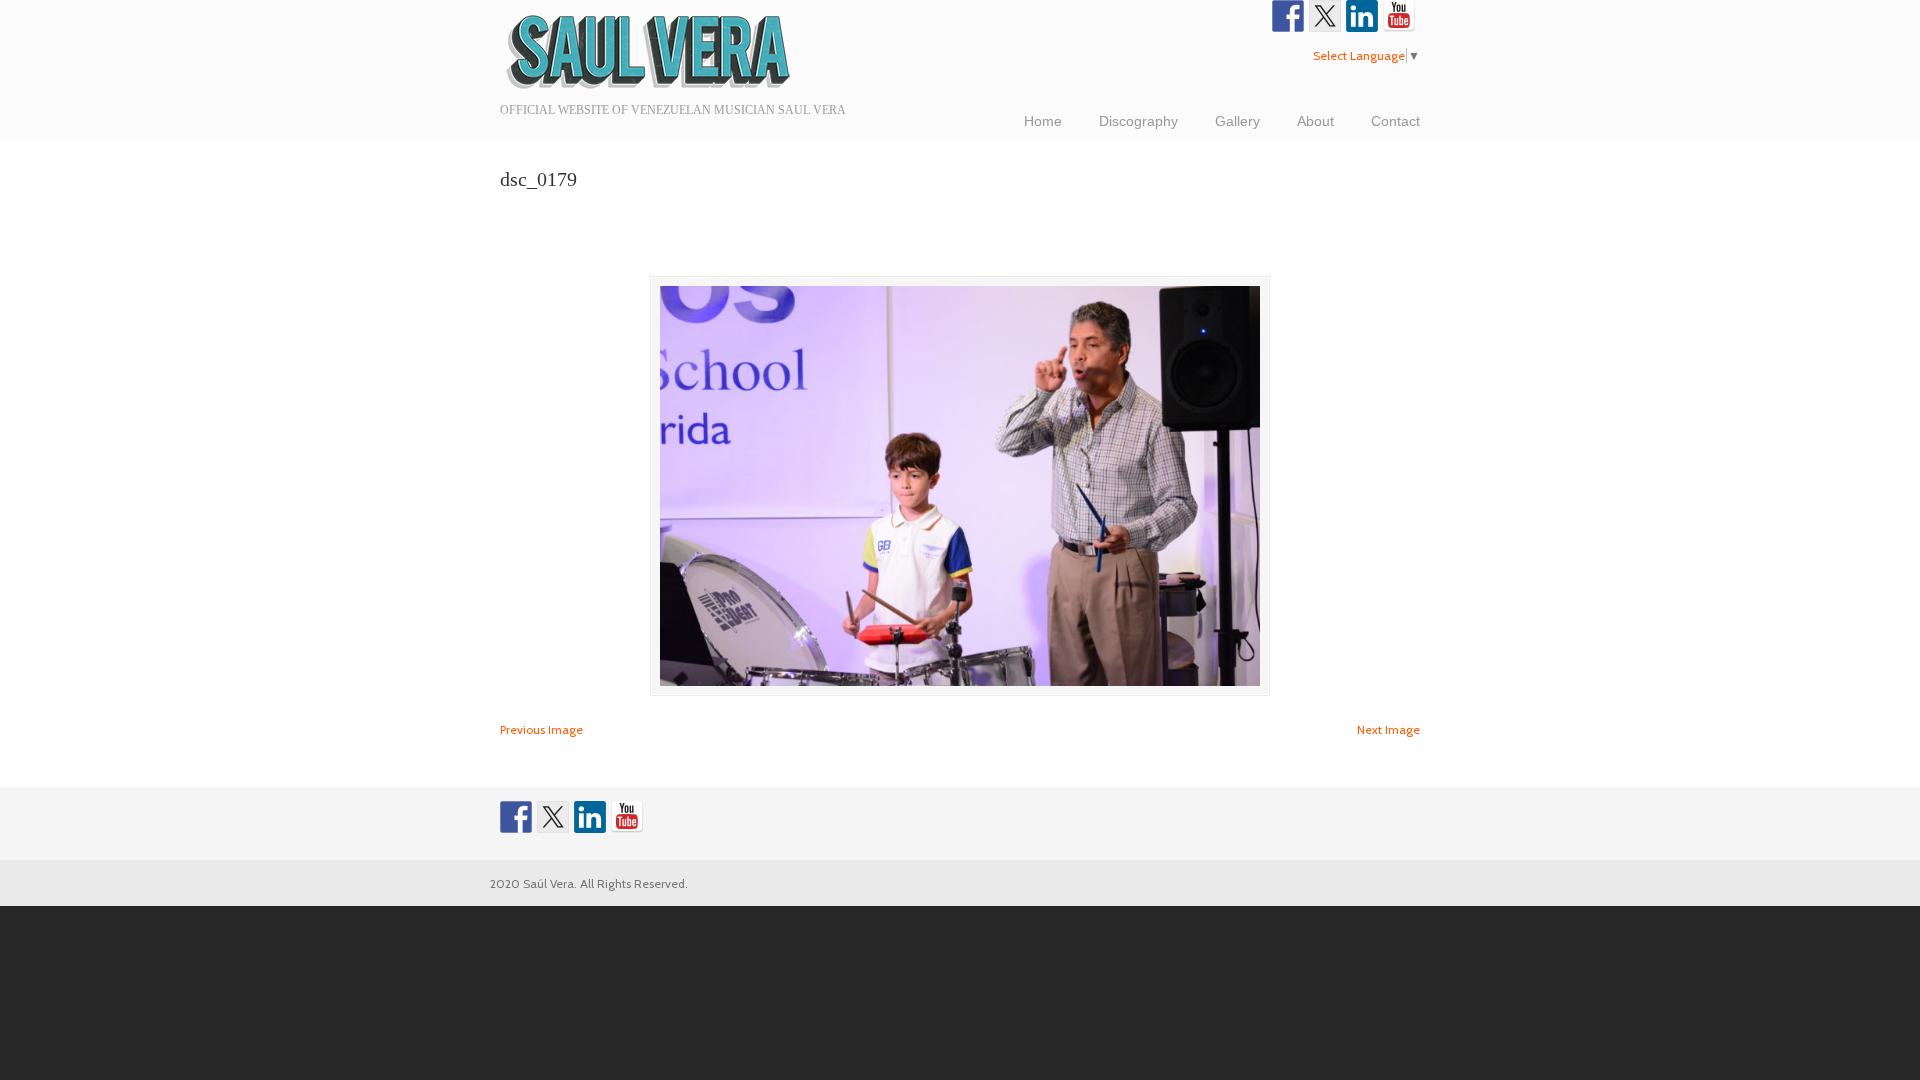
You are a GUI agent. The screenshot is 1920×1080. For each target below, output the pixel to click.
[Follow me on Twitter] (1325, 16)
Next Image (1388, 729)
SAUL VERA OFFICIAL (650, 50)
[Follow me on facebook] (1288, 16)
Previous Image (541, 729)
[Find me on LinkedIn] (1362, 16)
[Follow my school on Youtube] (1399, 16)
